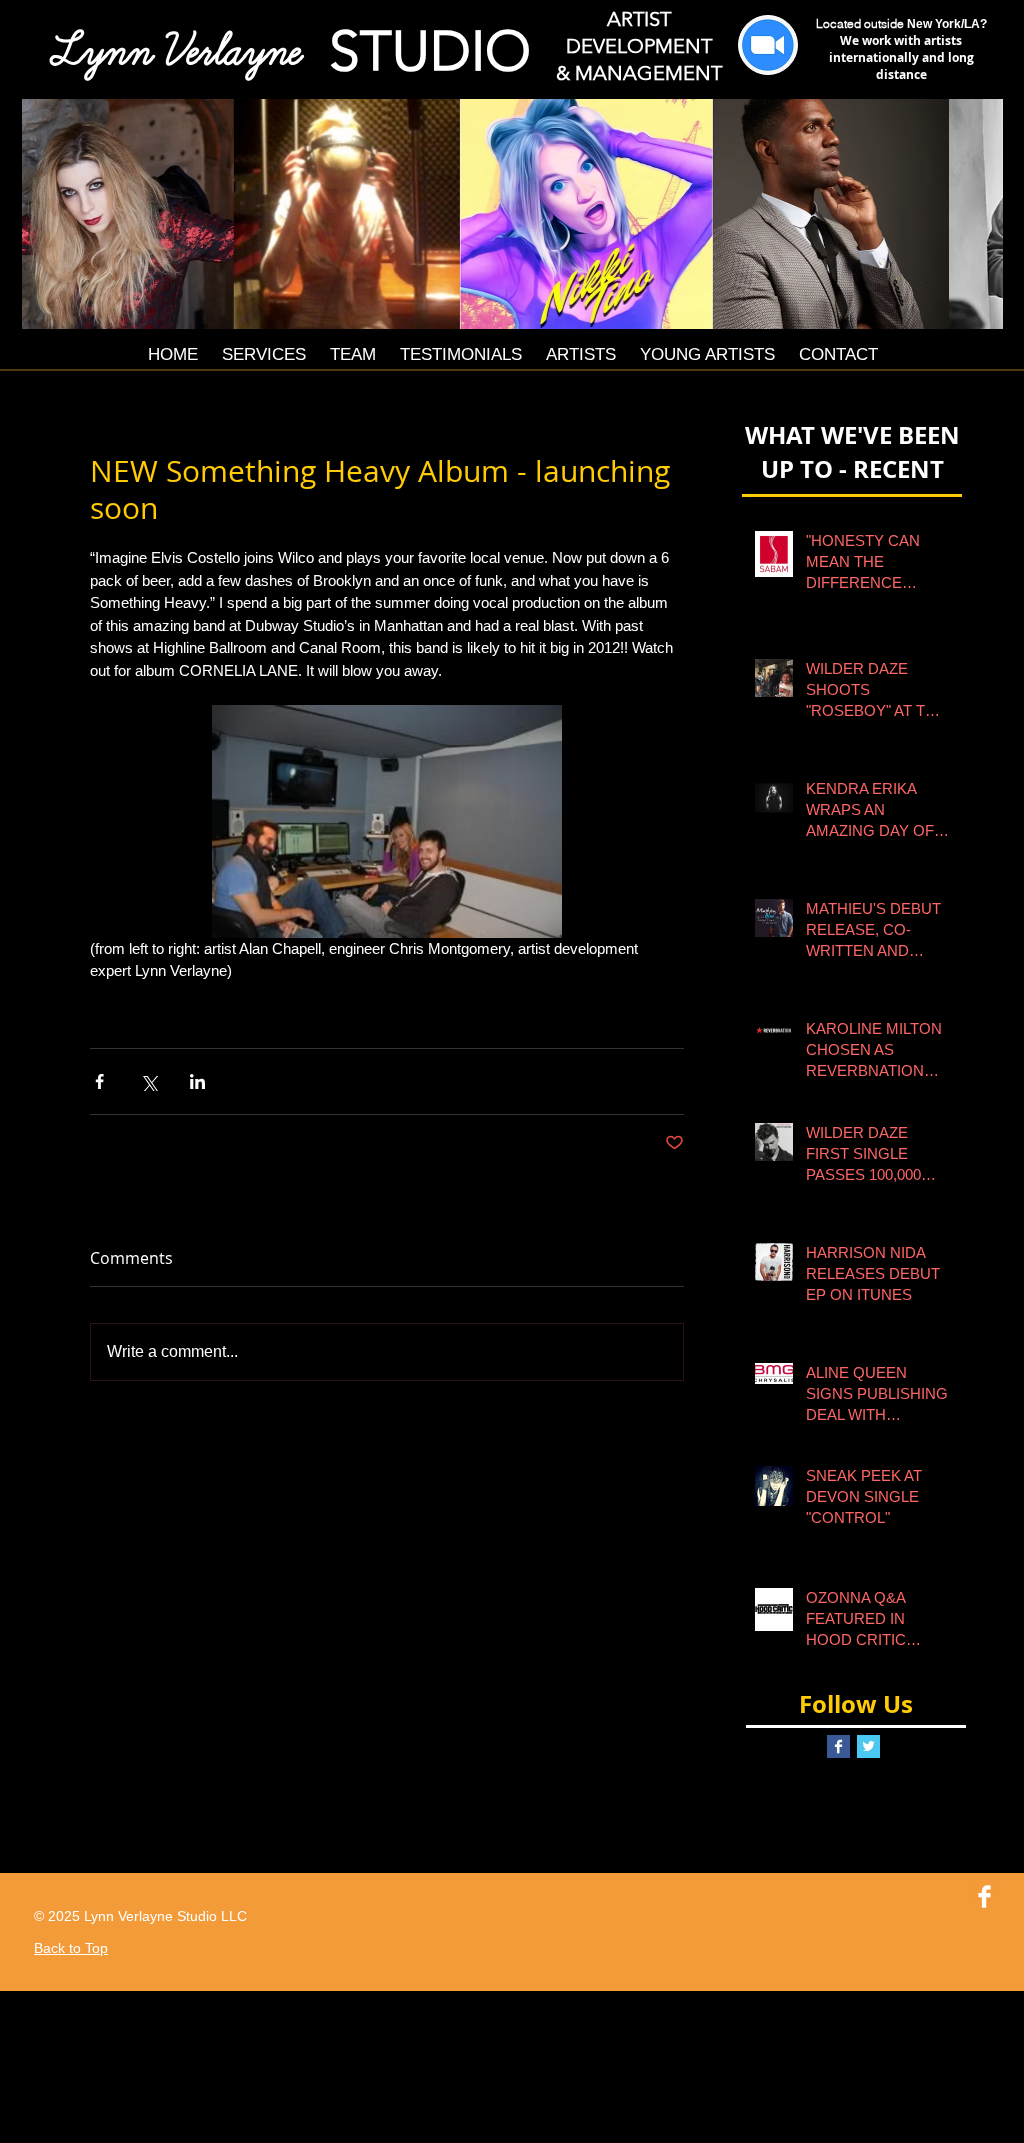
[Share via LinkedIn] (197, 1081)
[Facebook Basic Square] (838, 1746)
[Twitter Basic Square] (868, 1746)
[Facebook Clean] (984, 1896)
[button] (512, 214)
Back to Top (71, 1948)
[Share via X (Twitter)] (148, 1081)
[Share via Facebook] (99, 1081)
